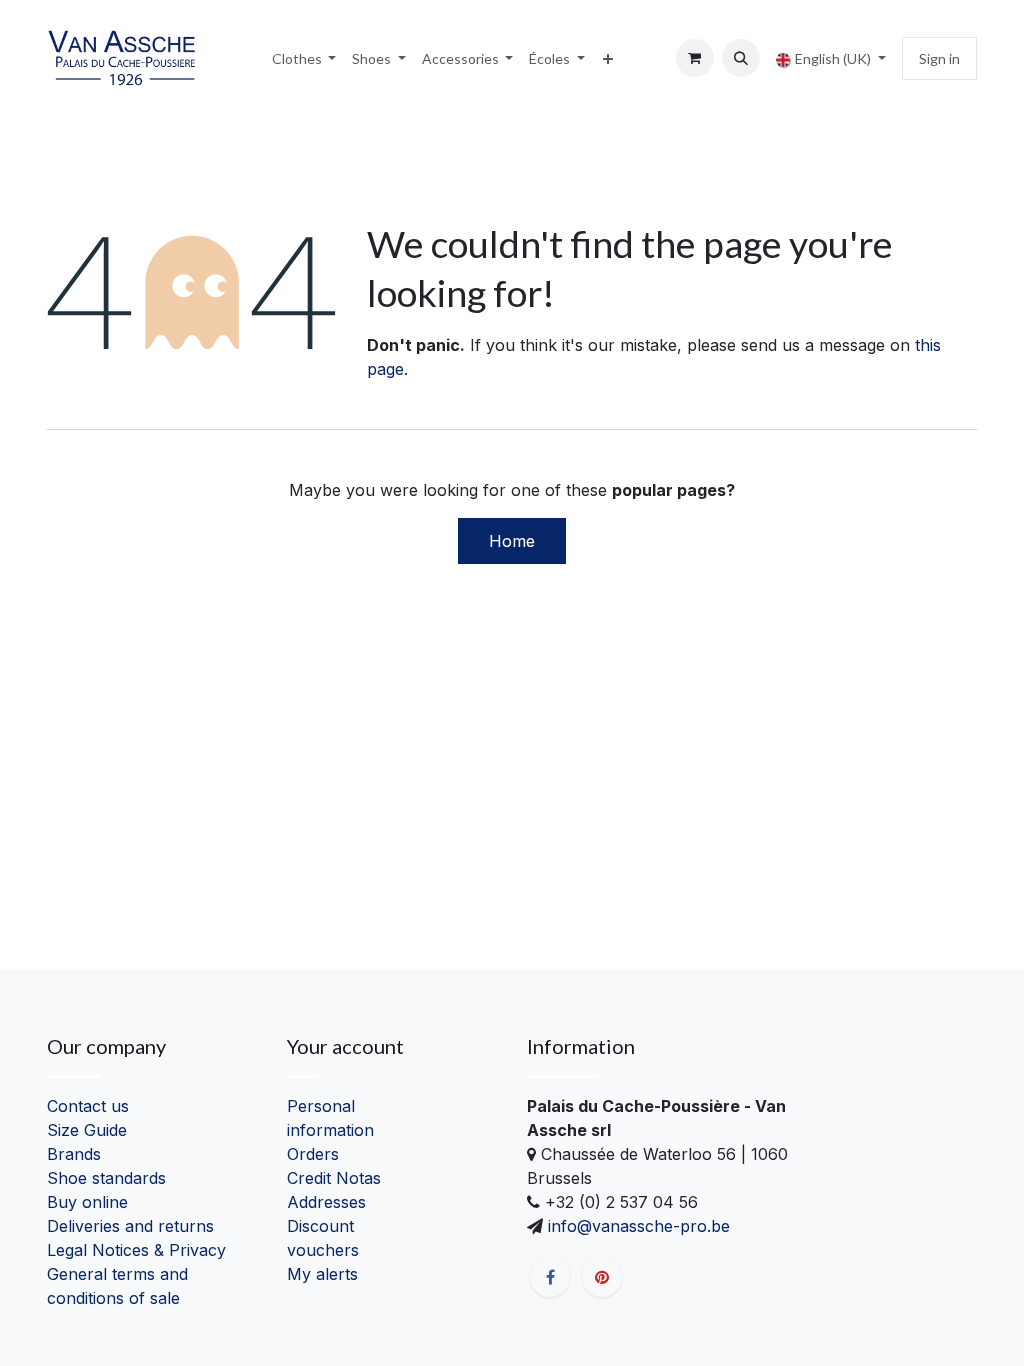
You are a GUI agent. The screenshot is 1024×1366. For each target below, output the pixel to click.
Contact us (88, 1106)
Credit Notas (334, 1178)
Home (512, 541)
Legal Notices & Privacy (136, 1250)
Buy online (87, 1202)
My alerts (322, 1274)
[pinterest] (602, 1277)
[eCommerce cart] (695, 58)
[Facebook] (550, 1277)
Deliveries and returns (130, 1226)
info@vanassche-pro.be (636, 1226)
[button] (741, 58)
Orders (313, 1154)
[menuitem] (304, 58)
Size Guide (87, 1130)
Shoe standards (106, 1178)
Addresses (326, 1202)
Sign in (939, 58)
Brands (74, 1154)
